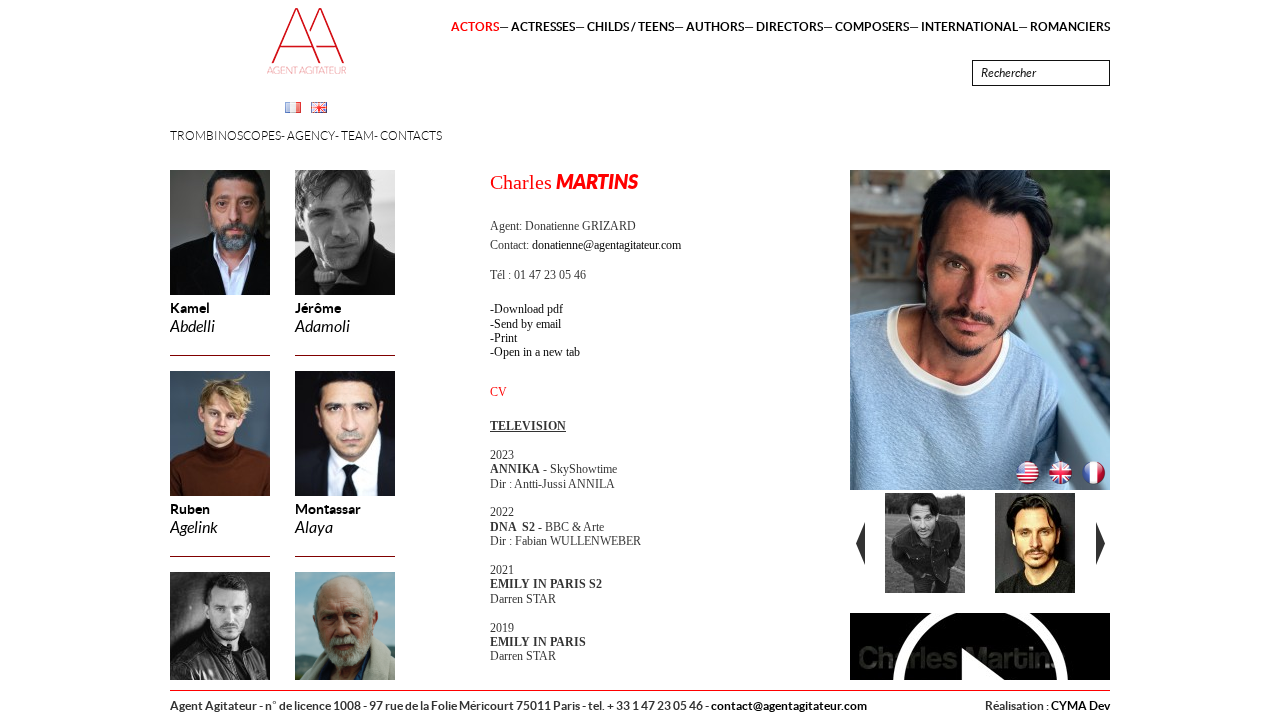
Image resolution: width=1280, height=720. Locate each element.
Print (505, 338)
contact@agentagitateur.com (789, 705)
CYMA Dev (1080, 705)
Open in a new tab (537, 352)
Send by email (527, 324)
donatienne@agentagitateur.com (606, 245)
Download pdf (528, 309)
